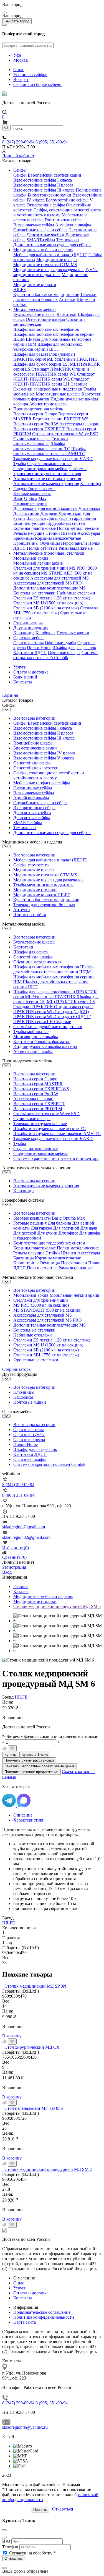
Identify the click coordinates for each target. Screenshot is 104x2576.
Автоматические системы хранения (47, 479)
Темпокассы (68, 240)
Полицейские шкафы (33, 743)
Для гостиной (26, 513)
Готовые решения (30, 503)
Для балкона (25, 508)
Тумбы (20, 464)
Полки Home (39, 648)
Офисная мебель (29, 638)
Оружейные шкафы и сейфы (40, 230)
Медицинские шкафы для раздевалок (49, 270)
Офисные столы (29, 643)
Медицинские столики (35, 890)
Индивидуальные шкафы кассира (45, 1046)
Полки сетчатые (42, 548)
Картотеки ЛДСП (30, 653)
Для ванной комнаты (58, 508)
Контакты (23, 682)
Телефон (10, 2547)
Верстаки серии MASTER (38, 1084)
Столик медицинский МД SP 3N (35, 1986)
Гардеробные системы (34, 488)
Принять (40, 2510)
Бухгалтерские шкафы (34, 314)
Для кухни (48, 1233)
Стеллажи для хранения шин (41, 568)
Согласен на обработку (32, 2553)
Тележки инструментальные (41, 441)
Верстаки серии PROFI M (38, 1109)
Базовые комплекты (32, 493)
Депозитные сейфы (32, 818)
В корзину (12, 2036)
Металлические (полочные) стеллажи (49, 553)
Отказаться (63, 2509)
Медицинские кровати (35, 285)
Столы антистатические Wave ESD (65, 434)
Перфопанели (74, 543)
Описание (23, 1815)
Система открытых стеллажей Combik (55, 655)
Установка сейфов (30, 74)
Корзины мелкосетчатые (58, 538)
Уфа (17, 55)
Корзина (10, 695)
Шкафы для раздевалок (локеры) (44, 354)
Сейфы (20, 170)
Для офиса (36, 518)
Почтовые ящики (73, 633)
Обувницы (50, 543)
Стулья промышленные (49, 464)
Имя (6, 2541)
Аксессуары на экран (79, 424)
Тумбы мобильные (31, 1032)
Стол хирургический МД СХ (32, 2047)
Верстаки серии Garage (35, 414)
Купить (10, 1755)
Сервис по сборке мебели (37, 84)
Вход (7, 1572)
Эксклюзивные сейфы (34, 808)
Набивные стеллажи (76, 593)
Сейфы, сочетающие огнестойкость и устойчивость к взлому (57, 212)
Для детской (70, 513)
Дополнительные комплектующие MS (50, 588)
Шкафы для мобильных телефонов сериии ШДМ (54, 969)
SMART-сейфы (41, 240)
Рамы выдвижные (76, 548)
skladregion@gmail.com (24, 1527)
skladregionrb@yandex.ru (25, 2427)
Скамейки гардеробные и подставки (48, 389)
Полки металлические (78, 528)
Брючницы (24, 538)
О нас (19, 70)
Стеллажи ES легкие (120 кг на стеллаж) (52, 598)
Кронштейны (26, 543)
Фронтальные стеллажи (36, 1360)
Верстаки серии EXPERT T (39, 429)
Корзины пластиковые (35, 528)
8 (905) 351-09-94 (52, 142)
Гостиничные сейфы (64, 220)
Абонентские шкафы (49, 404)
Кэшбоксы (45, 633)
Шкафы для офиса (31, 952)
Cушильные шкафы (32, 439)
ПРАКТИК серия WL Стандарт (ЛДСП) (51, 1012)
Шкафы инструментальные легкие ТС (42, 446)
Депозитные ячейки (45, 235)
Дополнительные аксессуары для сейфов (52, 245)
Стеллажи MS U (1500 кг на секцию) (48, 603)
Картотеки (67, 314)
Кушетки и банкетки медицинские (46, 294)
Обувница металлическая (37, 962)
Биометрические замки (50, 195)
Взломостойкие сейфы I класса (43, 180)
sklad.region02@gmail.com (26, 1537)
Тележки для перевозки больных (55, 297)
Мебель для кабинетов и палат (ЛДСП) (50, 255)
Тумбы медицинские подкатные (55, 272)
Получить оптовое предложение (31, 1772)
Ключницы (91, 484)
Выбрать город (17, 21)
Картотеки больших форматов (42, 1041)
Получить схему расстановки (29, 1760)
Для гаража (89, 508)
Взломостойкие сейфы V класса (44, 758)
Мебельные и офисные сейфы (42, 783)
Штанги (69, 533)
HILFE (20, 289)
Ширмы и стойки (30, 915)
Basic (18, 498)
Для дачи (49, 513)
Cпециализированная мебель (41, 469)
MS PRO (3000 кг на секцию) (41, 1305)
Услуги (20, 667)
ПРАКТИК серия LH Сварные (59, 384)
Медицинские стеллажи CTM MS (45, 265)
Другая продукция (31, 628)
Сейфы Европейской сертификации (47, 175)
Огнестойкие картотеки (36, 768)
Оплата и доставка (31, 672)
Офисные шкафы (64, 653)
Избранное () (16, 1548)
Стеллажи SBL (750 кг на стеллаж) (56, 610)
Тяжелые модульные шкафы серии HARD (53, 459)
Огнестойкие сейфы (46, 205)
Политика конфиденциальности (44, 2317)
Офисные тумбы (61, 643)
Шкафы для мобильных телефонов (46, 329)
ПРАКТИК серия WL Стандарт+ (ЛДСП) (52, 1017)
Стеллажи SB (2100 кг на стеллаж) (46, 608)
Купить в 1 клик (35, 1755)
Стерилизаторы (28, 623)
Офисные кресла (29, 1439)
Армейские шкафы (73, 225)
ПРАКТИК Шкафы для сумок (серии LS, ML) (55, 362)
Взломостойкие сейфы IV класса (44, 753)
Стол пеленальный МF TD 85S (34, 2108)
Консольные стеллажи (34, 593)
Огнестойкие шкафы (45, 319)
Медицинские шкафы (57, 260)
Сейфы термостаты (31, 865)
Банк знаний (25, 677)
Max (42, 498)
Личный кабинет (18, 156)
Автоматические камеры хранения (46, 484)
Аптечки (67, 299)
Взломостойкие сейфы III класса (44, 190)
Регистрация (14, 1567)
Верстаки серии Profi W (36, 424)
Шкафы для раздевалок (74, 648)
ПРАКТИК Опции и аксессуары (63, 1007)
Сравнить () (14, 1557)
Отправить (13, 2558)
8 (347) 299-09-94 (19, 142)
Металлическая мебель (35, 309)
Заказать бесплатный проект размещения (40, 1766)
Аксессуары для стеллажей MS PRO (48, 583)
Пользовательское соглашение (42, 2312)
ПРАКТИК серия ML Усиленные (44, 359)
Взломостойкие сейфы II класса (43, 185)
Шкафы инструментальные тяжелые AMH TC (50, 451)
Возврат (21, 79)
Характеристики (29, 1820)
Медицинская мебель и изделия (43, 250)
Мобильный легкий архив (38, 563)
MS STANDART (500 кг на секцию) (47, 1310)
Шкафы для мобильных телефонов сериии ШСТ (48, 347)
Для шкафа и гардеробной (72, 518)
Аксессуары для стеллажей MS (59, 578)
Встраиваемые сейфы (34, 225)
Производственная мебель (38, 409)
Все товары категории (34, 718)
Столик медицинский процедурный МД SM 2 (48, 2169)
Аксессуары (89, 533)
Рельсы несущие (29, 533)
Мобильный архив (31, 558)
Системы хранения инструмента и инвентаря (50, 471)
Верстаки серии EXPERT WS (61, 419)
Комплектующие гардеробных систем (49, 523)
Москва (21, 60)
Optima (31, 498)
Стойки (53, 533)
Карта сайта (25, 2322)
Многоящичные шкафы (58, 394)
